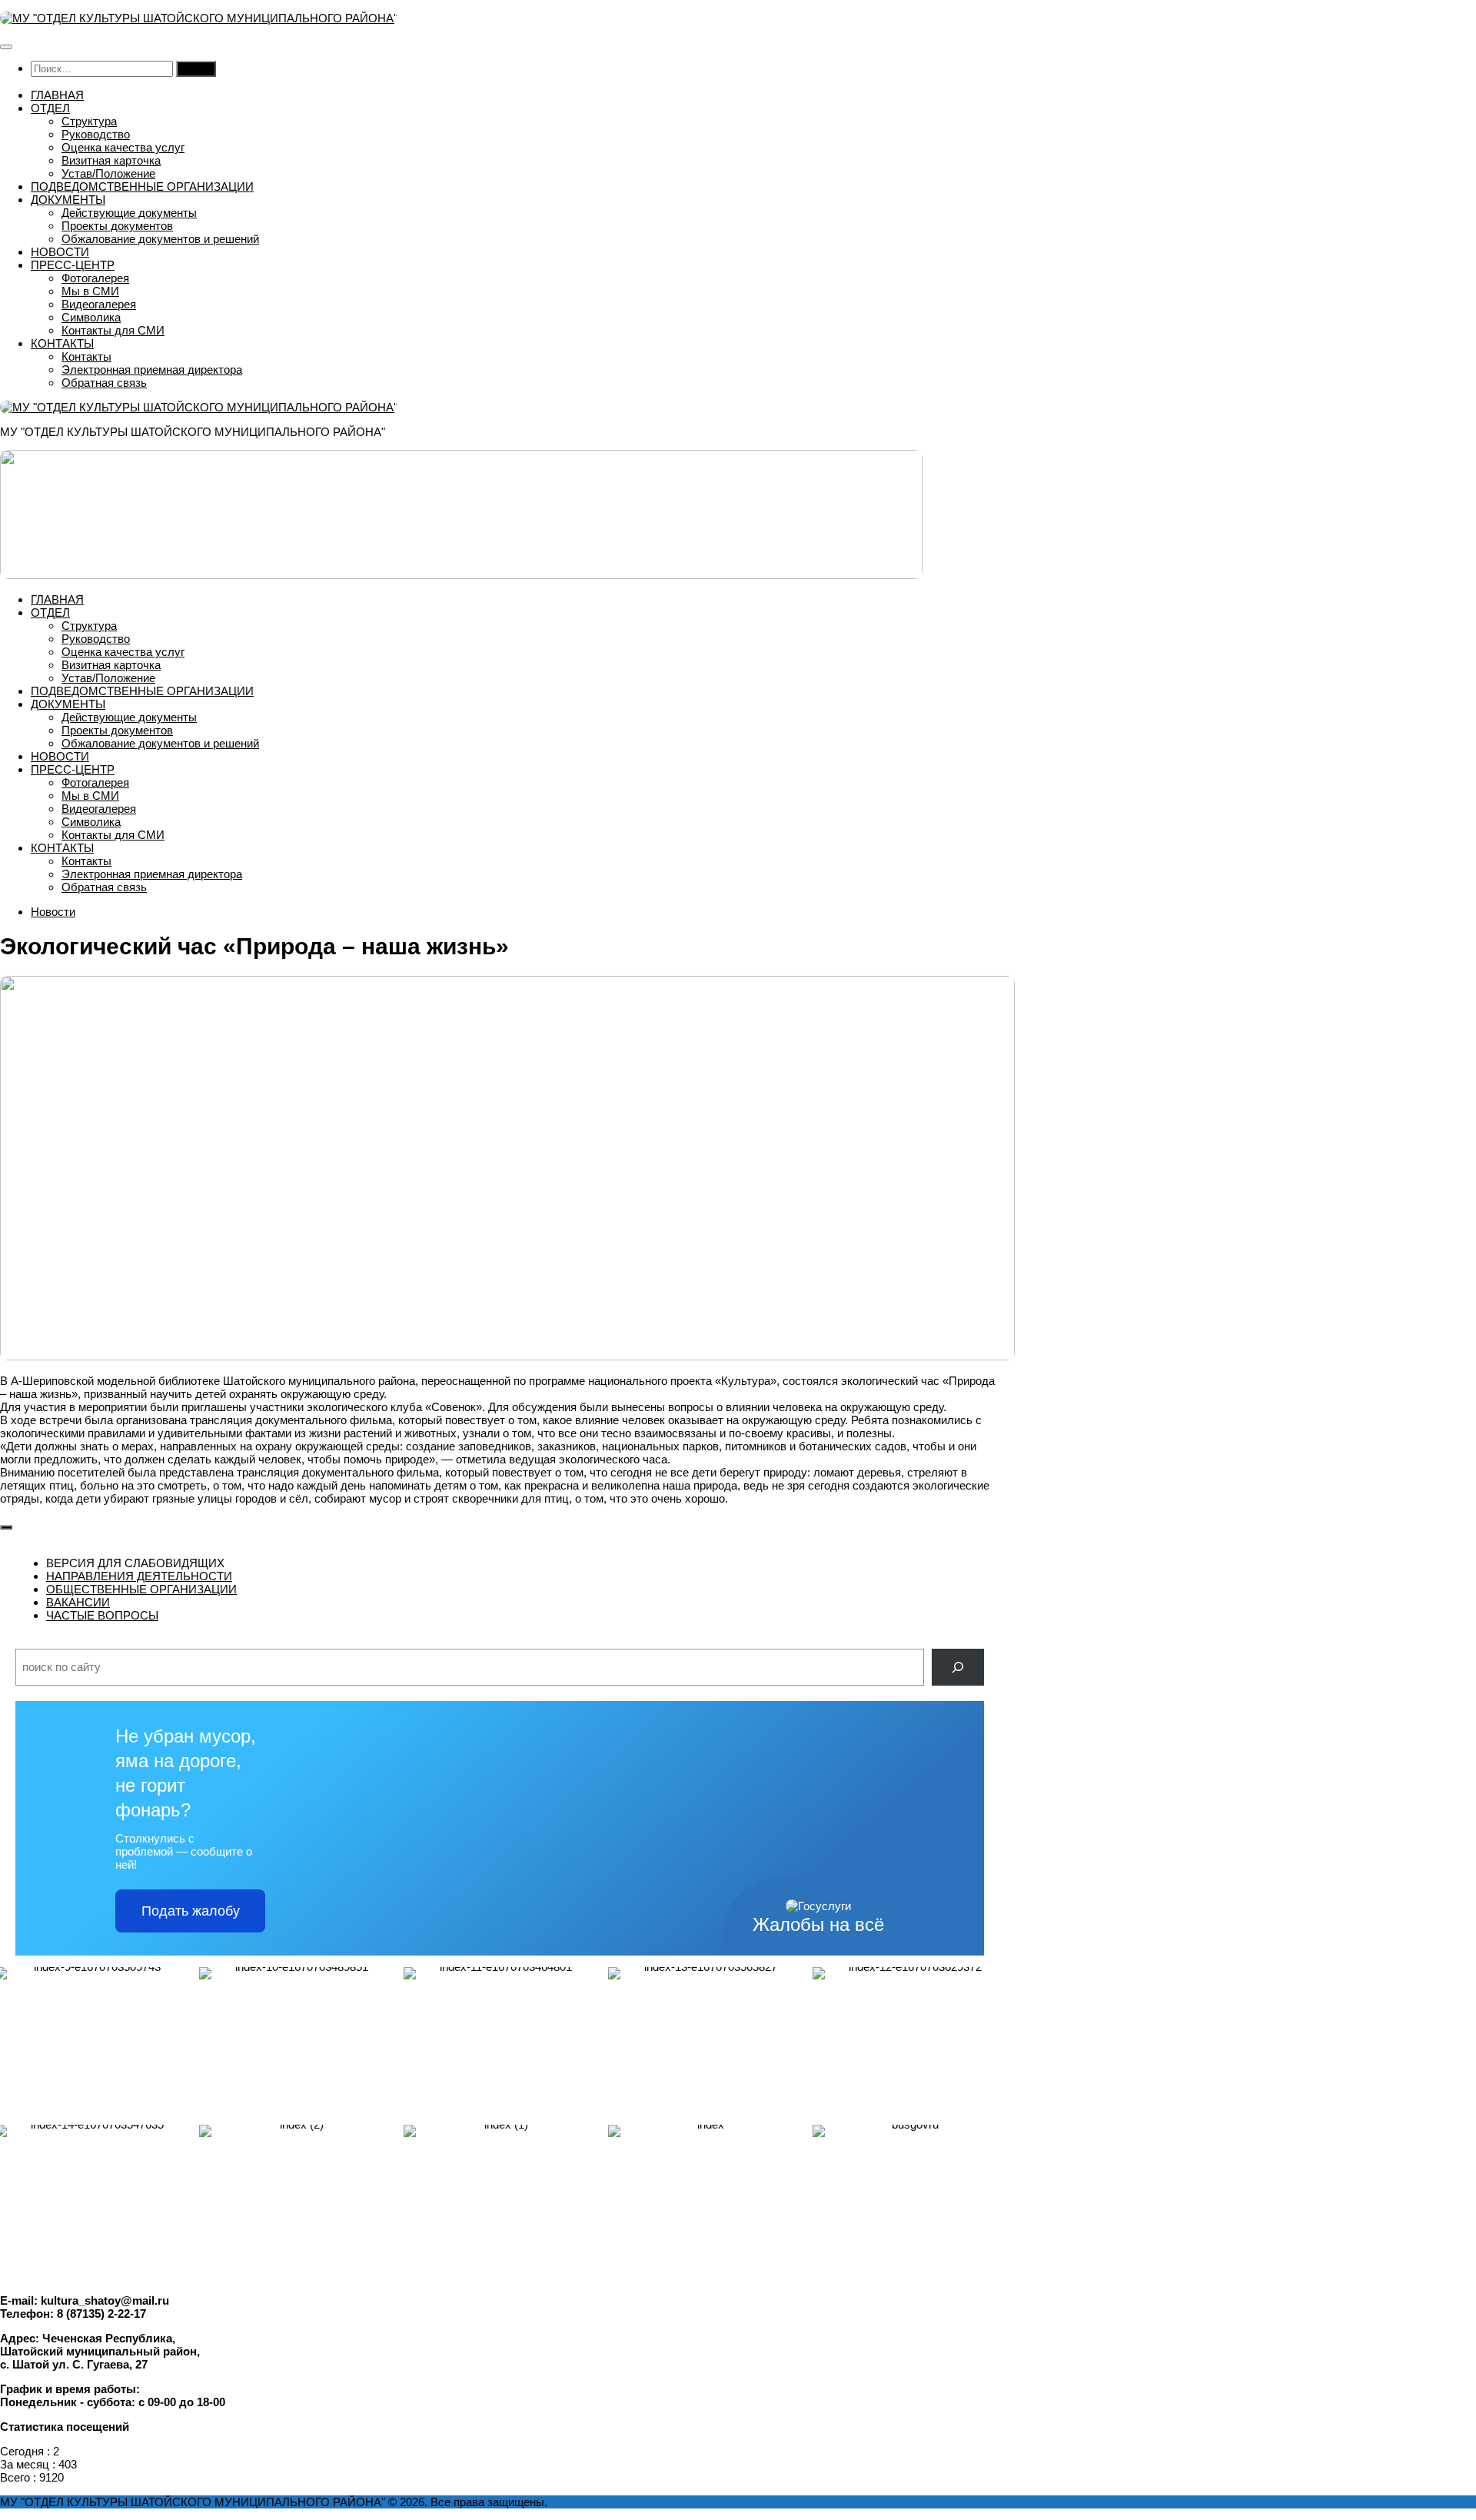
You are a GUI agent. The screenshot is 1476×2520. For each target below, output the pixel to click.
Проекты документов (117, 226)
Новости (53, 912)
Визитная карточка (111, 160)
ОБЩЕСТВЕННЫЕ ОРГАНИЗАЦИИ (141, 1589)
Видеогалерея (99, 304)
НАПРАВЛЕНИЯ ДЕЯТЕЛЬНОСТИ (139, 1576)
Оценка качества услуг (123, 147)
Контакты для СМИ (113, 330)
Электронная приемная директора (152, 370)
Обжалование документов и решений (160, 239)
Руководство (96, 134)
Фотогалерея (95, 278)
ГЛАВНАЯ (57, 95)
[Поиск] (958, 1667)
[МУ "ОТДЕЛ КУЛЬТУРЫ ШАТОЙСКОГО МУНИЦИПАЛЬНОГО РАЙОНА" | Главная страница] (199, 18)
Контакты (86, 356)
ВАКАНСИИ (78, 1602)
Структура (89, 121)
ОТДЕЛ (50, 108)
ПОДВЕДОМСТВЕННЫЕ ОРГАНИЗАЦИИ (142, 186)
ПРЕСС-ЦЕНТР (73, 265)
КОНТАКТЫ (62, 343)
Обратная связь (104, 383)
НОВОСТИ (60, 252)
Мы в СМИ (90, 291)
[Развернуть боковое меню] (6, 1527)
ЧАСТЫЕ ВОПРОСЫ (102, 1615)
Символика (91, 317)
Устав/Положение (108, 173)
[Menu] (6, 47)
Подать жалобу (191, 1911)
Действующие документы (129, 213)
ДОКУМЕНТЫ (68, 200)
